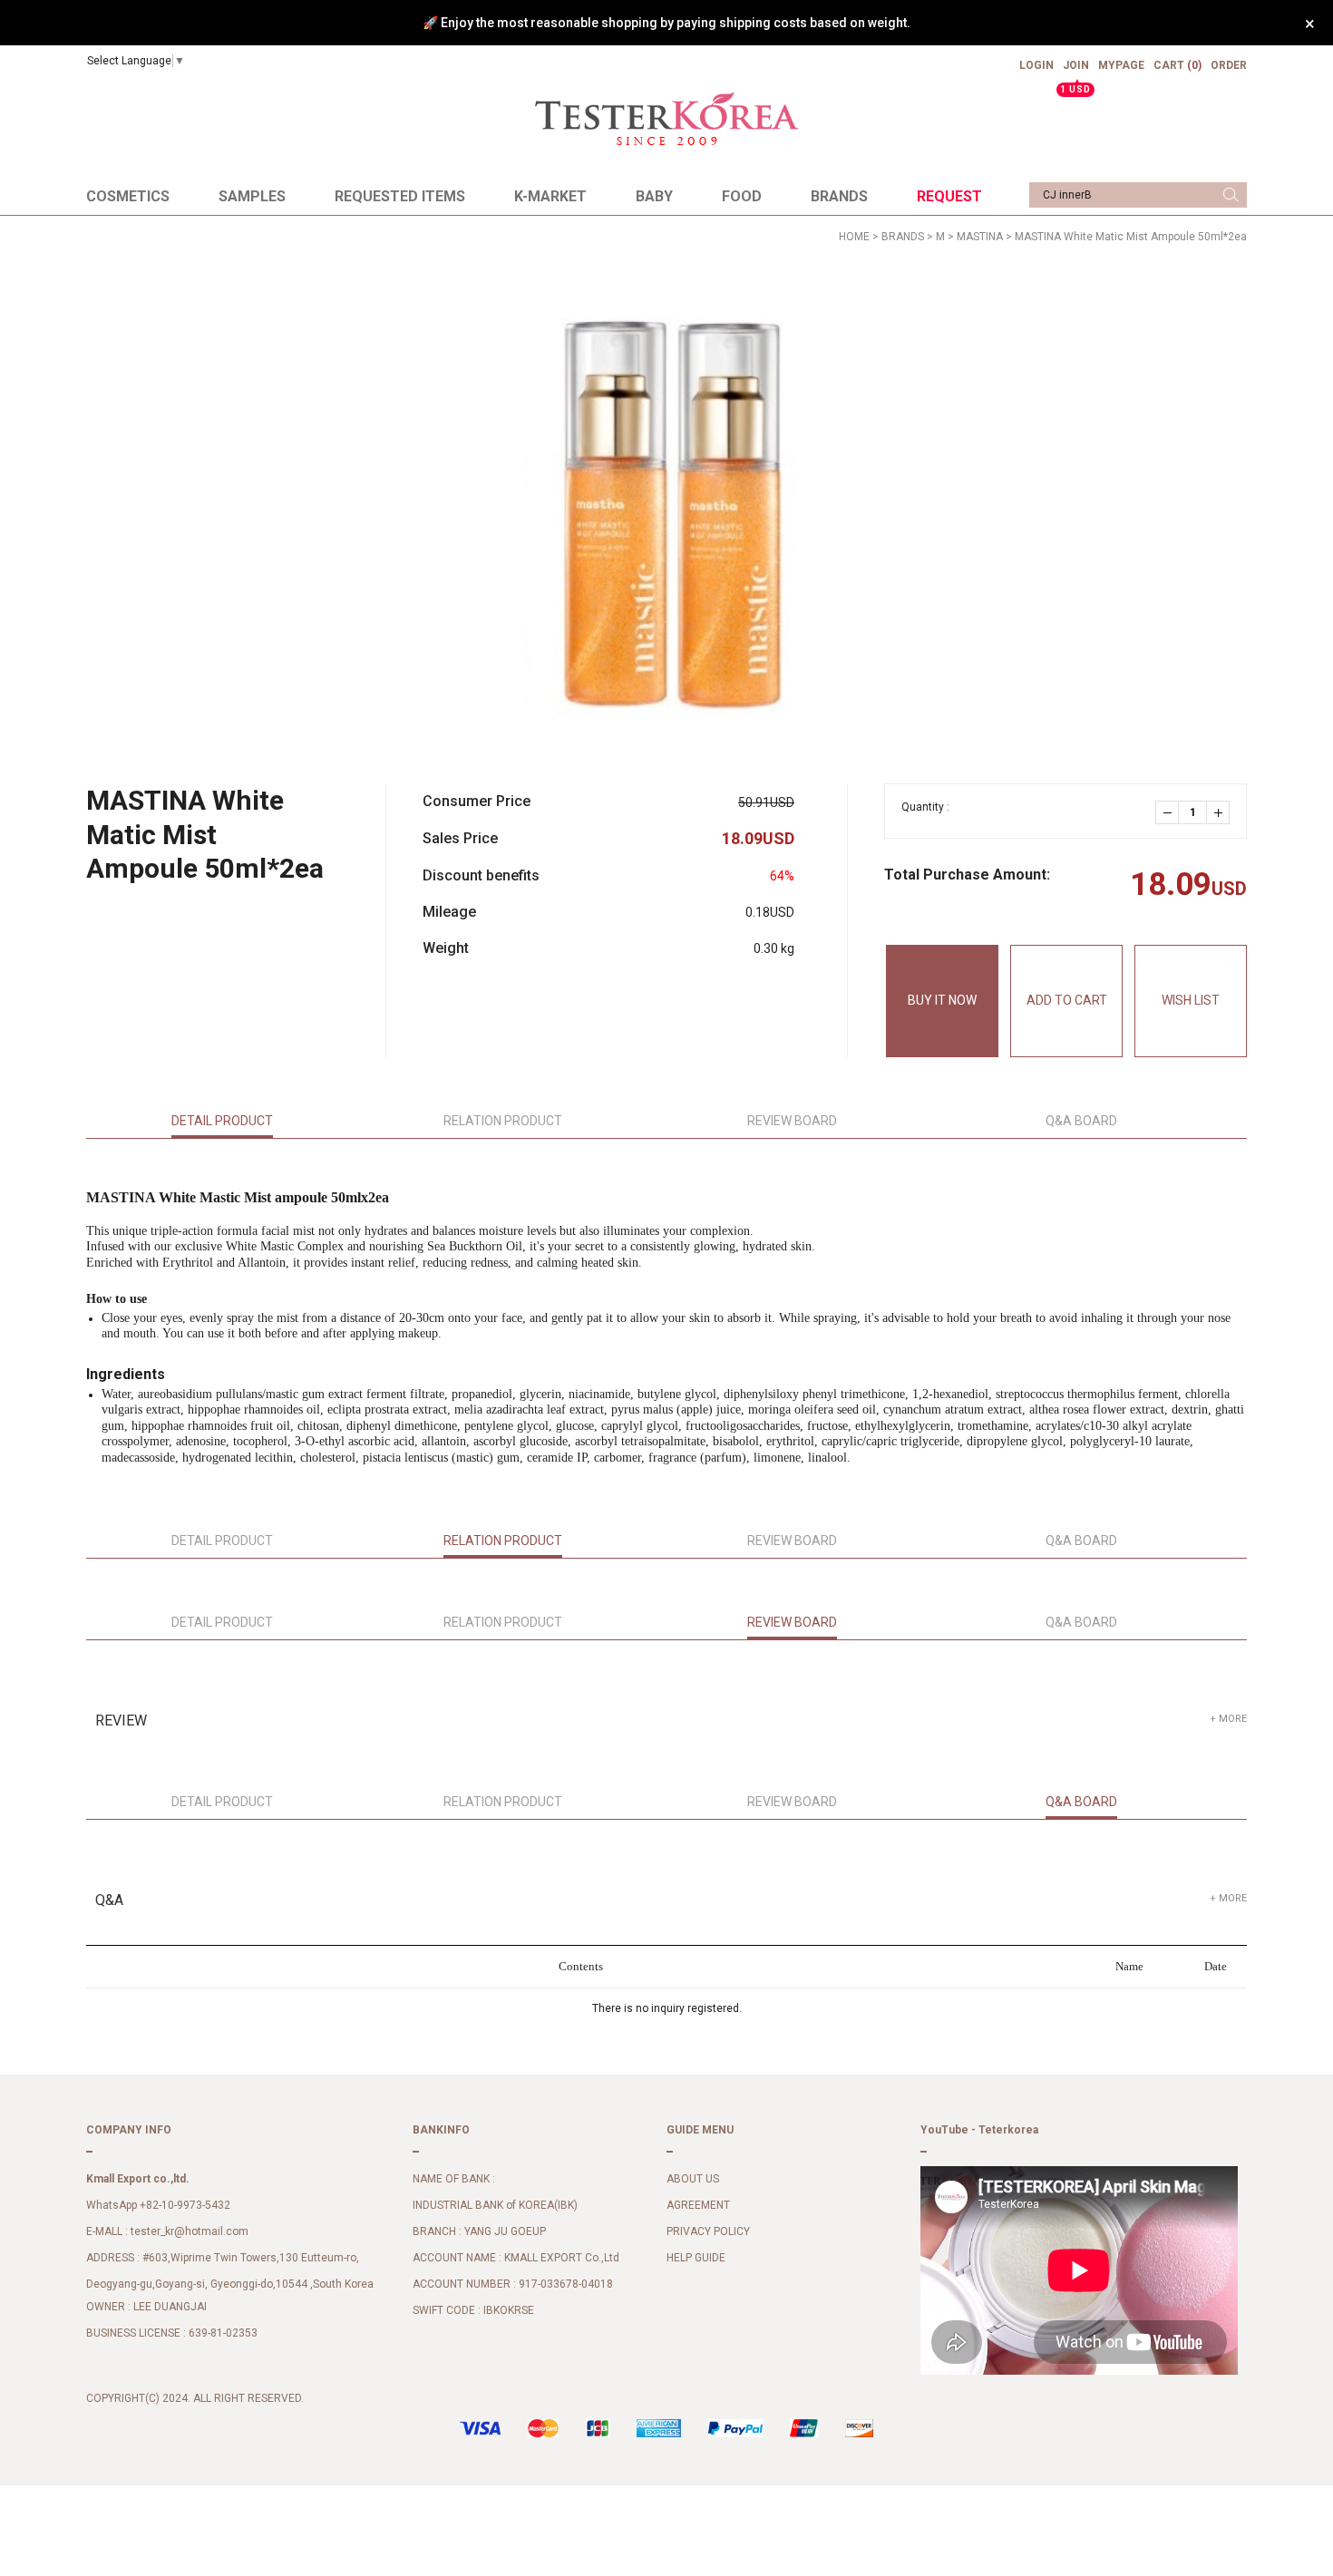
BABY (654, 196)
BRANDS (839, 196)
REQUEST (949, 196)
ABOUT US (693, 2180)
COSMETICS (128, 196)
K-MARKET (550, 196)
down (1167, 812)
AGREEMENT (698, 2206)
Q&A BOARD (1081, 1121)
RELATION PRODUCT (503, 1121)
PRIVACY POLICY (708, 2232)
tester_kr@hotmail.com (190, 2232)
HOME (854, 237)
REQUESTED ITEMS (400, 196)
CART (1177, 65)
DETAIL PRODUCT (222, 1121)
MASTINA (980, 237)
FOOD (742, 196)
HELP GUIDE (696, 2259)
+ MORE (1228, 1719)
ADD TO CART (1067, 1000)
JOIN (1076, 73)
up (1218, 812)
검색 (1231, 195)
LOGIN (1036, 65)
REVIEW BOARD (792, 1121)
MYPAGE (1121, 65)
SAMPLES (252, 196)
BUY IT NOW (942, 1000)
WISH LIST (1191, 1000)
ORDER (1229, 65)
